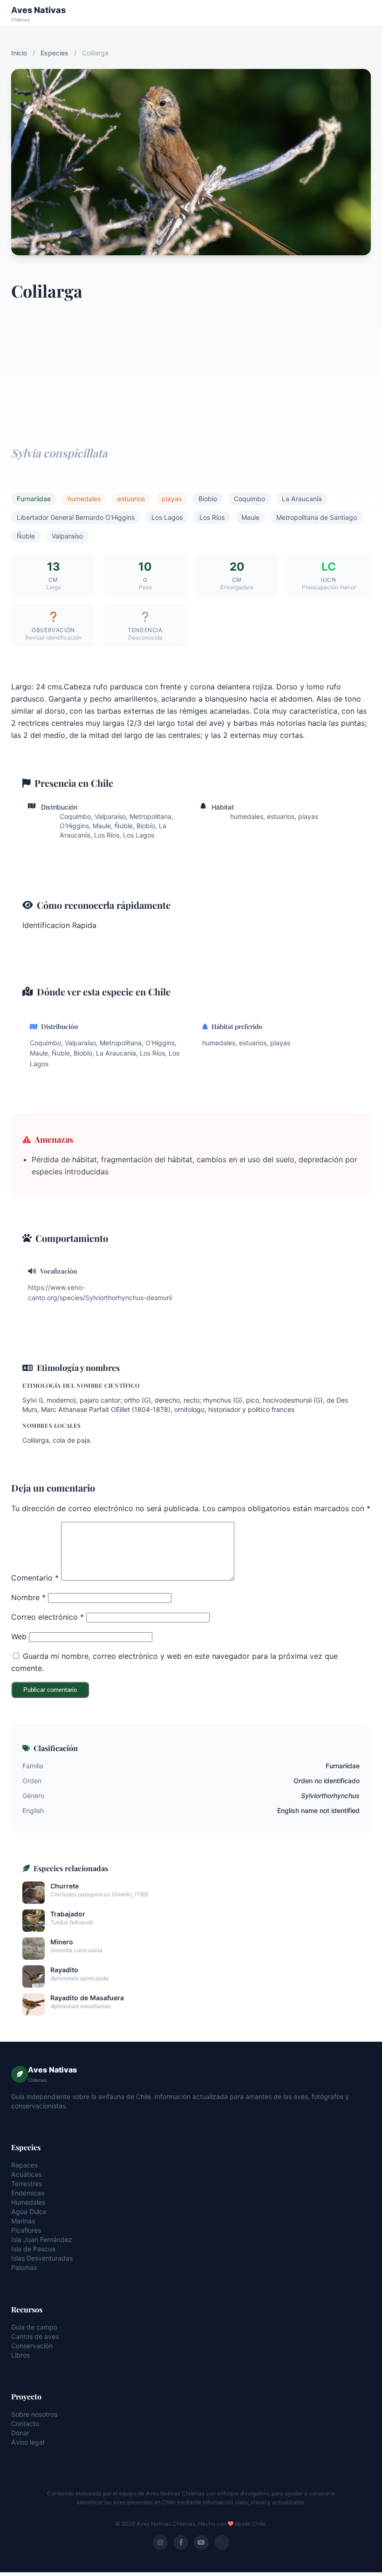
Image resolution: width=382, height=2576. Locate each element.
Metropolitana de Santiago (317, 517)
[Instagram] (160, 2542)
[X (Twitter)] (222, 2542)
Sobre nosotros (34, 2414)
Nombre (28, 1597)
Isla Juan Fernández (42, 2239)
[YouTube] (201, 2542)
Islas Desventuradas (42, 2258)
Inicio (19, 53)
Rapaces (24, 2165)
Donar (20, 2433)
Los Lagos (167, 517)
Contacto (25, 2423)
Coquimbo (249, 499)
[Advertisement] (191, 369)
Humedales (28, 2202)
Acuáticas (26, 2174)
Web (19, 1636)
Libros (20, 2355)
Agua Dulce (29, 2211)
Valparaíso (67, 536)
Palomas (24, 2267)
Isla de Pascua (33, 2249)
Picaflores (26, 2230)
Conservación (32, 2346)
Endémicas (28, 2193)
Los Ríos (212, 517)
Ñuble (26, 536)
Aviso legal (28, 2442)
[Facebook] (181, 2542)
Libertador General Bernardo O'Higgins (76, 517)
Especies (55, 53)
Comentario (35, 1578)
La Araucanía (302, 499)
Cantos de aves (35, 2336)
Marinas (23, 2221)
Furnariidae (34, 499)
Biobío (208, 499)
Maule (250, 517)
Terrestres (27, 2184)
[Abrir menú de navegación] (362, 13)
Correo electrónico (48, 1617)
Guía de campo (34, 2327)
